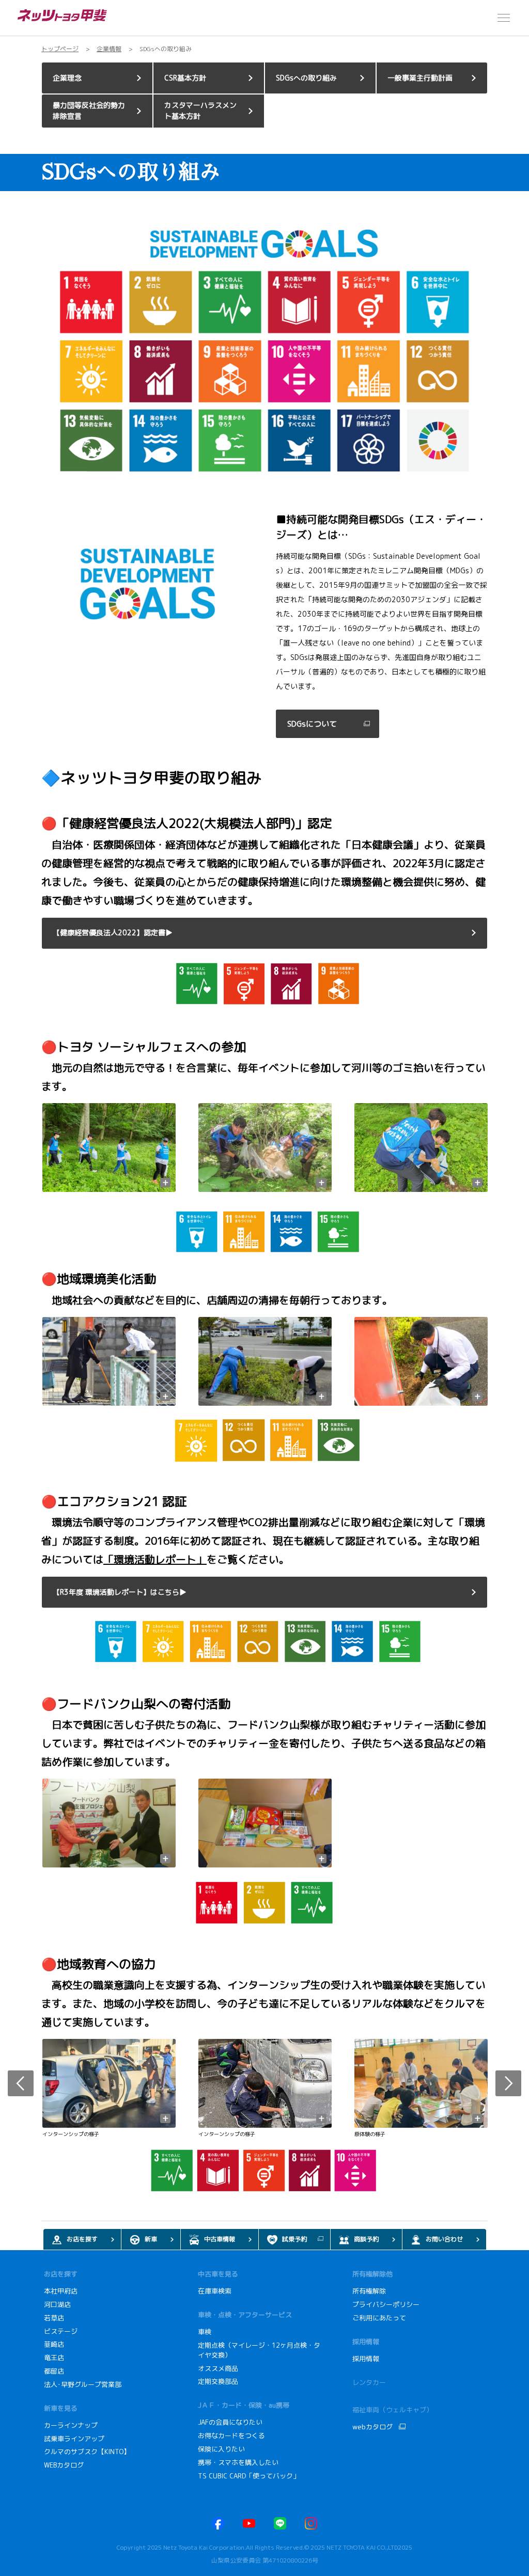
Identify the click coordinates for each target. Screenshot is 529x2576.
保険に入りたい (221, 2449)
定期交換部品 (218, 2381)
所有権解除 (369, 2291)
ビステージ (61, 2331)
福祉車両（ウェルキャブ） (393, 2410)
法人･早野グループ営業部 (83, 2384)
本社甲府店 (61, 2291)
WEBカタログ (64, 2465)
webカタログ (372, 2427)
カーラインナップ (71, 2425)
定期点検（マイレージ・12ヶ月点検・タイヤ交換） (259, 2350)
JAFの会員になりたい (231, 2422)
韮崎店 (54, 2344)
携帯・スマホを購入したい (239, 2462)
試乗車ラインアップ (74, 2439)
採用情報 (366, 2359)
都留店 (54, 2371)
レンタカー (369, 2382)
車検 (205, 2332)
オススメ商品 (218, 2368)
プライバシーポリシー (386, 2304)
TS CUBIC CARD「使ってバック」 (249, 2476)
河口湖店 (57, 2304)
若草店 (54, 2318)
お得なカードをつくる (231, 2436)
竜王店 (54, 2358)
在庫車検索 (215, 2291)
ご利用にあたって (379, 2318)
